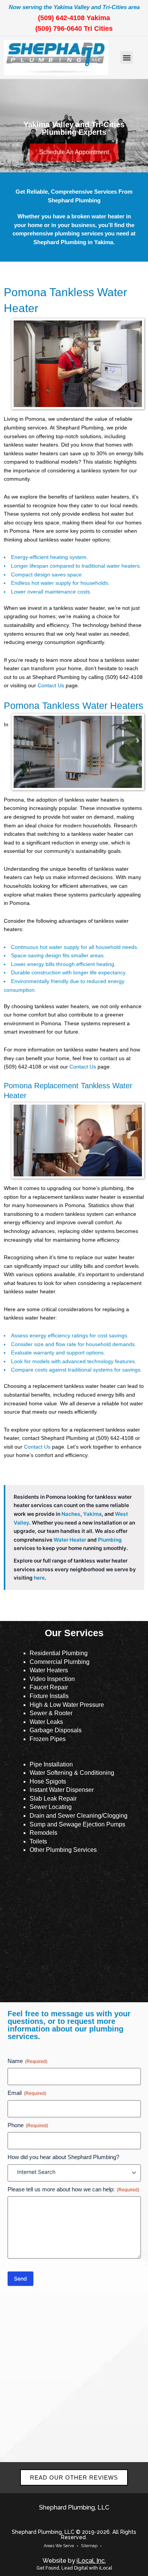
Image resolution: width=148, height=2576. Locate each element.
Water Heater (70, 1540)
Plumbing (110, 1540)
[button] (127, 58)
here (39, 1578)
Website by (74, 2561)
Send (20, 2278)
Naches (71, 1514)
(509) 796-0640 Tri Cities (74, 28)
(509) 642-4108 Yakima (74, 18)
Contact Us (51, 686)
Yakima (92, 1514)
